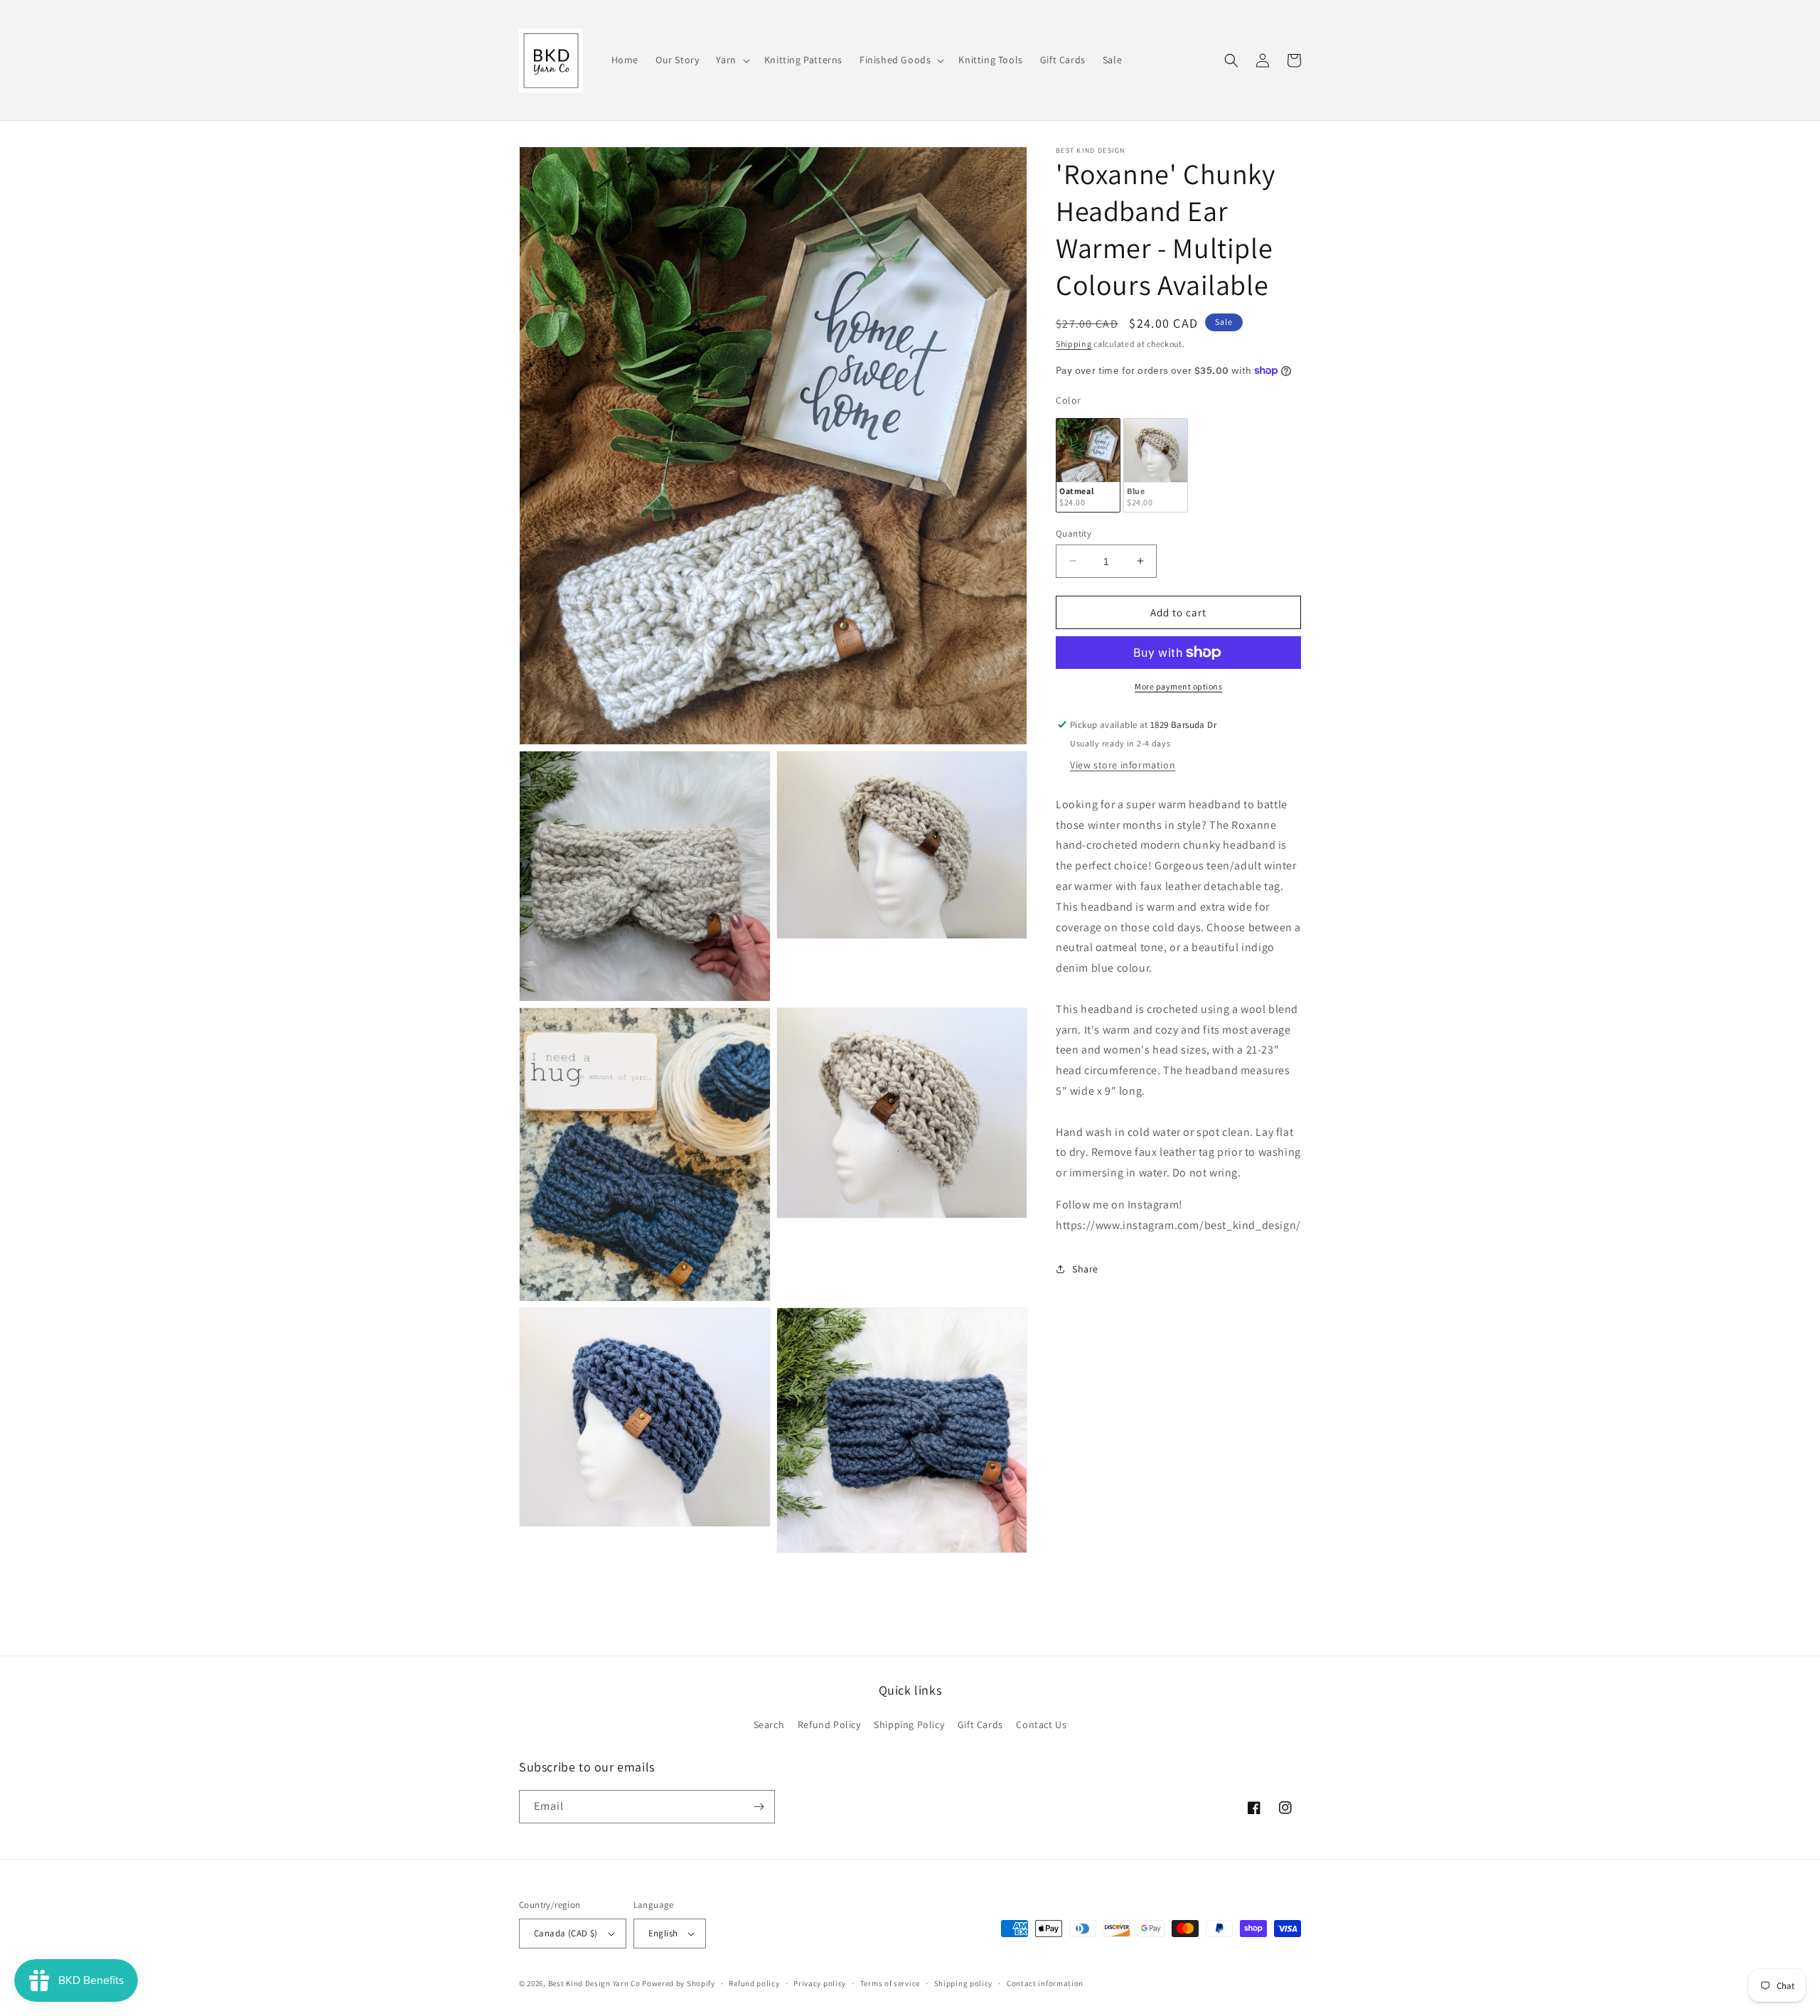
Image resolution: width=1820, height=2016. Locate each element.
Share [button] (1085, 1269)
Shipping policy (964, 1983)
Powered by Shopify (679, 1983)
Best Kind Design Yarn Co (594, 1983)
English (663, 1933)
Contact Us (1041, 1725)
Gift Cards (980, 1725)
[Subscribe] (759, 1807)
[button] (731, 60)
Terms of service (890, 1983)
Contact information (1045, 1983)
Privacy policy (820, 1983)
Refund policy (754, 1983)
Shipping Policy (909, 1725)
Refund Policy (829, 1725)
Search (769, 1725)
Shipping (1074, 344)
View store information (1123, 765)
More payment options (1178, 686)
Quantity (1074, 533)
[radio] (1088, 465)
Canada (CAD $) (566, 1933)
